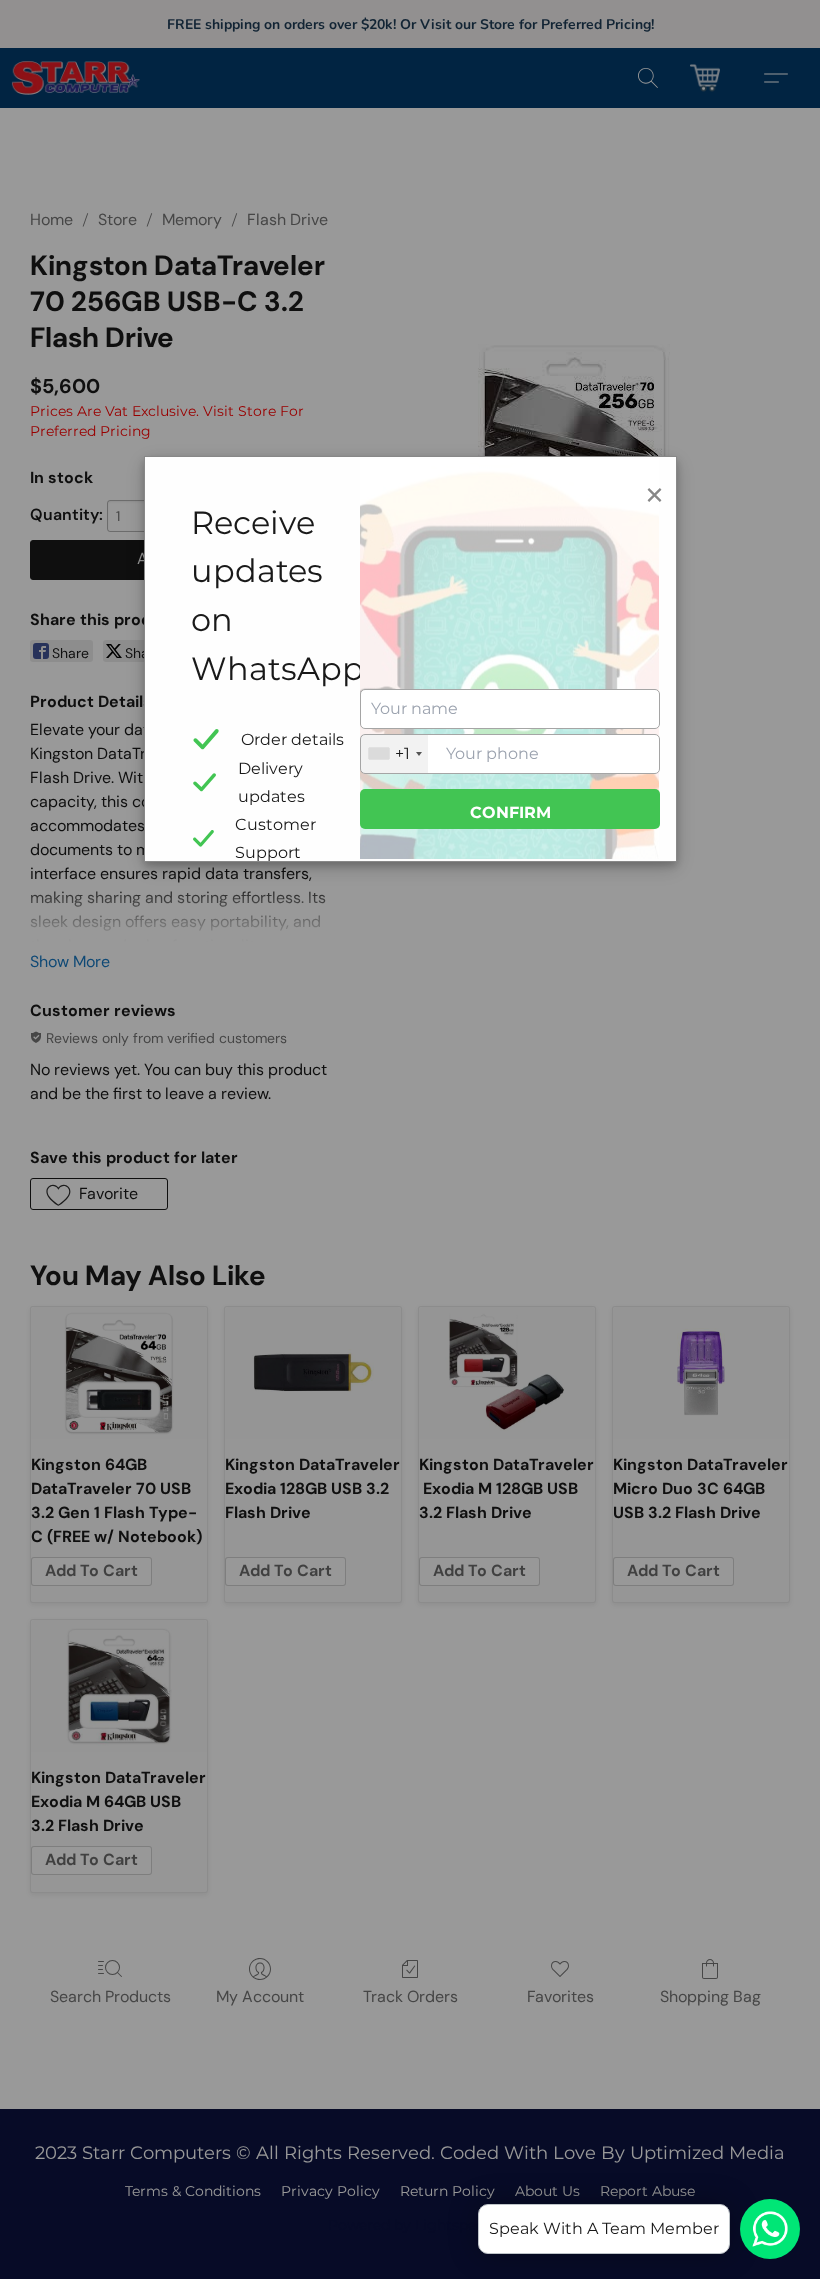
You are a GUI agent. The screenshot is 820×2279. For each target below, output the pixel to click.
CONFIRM (510, 812)
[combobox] (394, 754)
